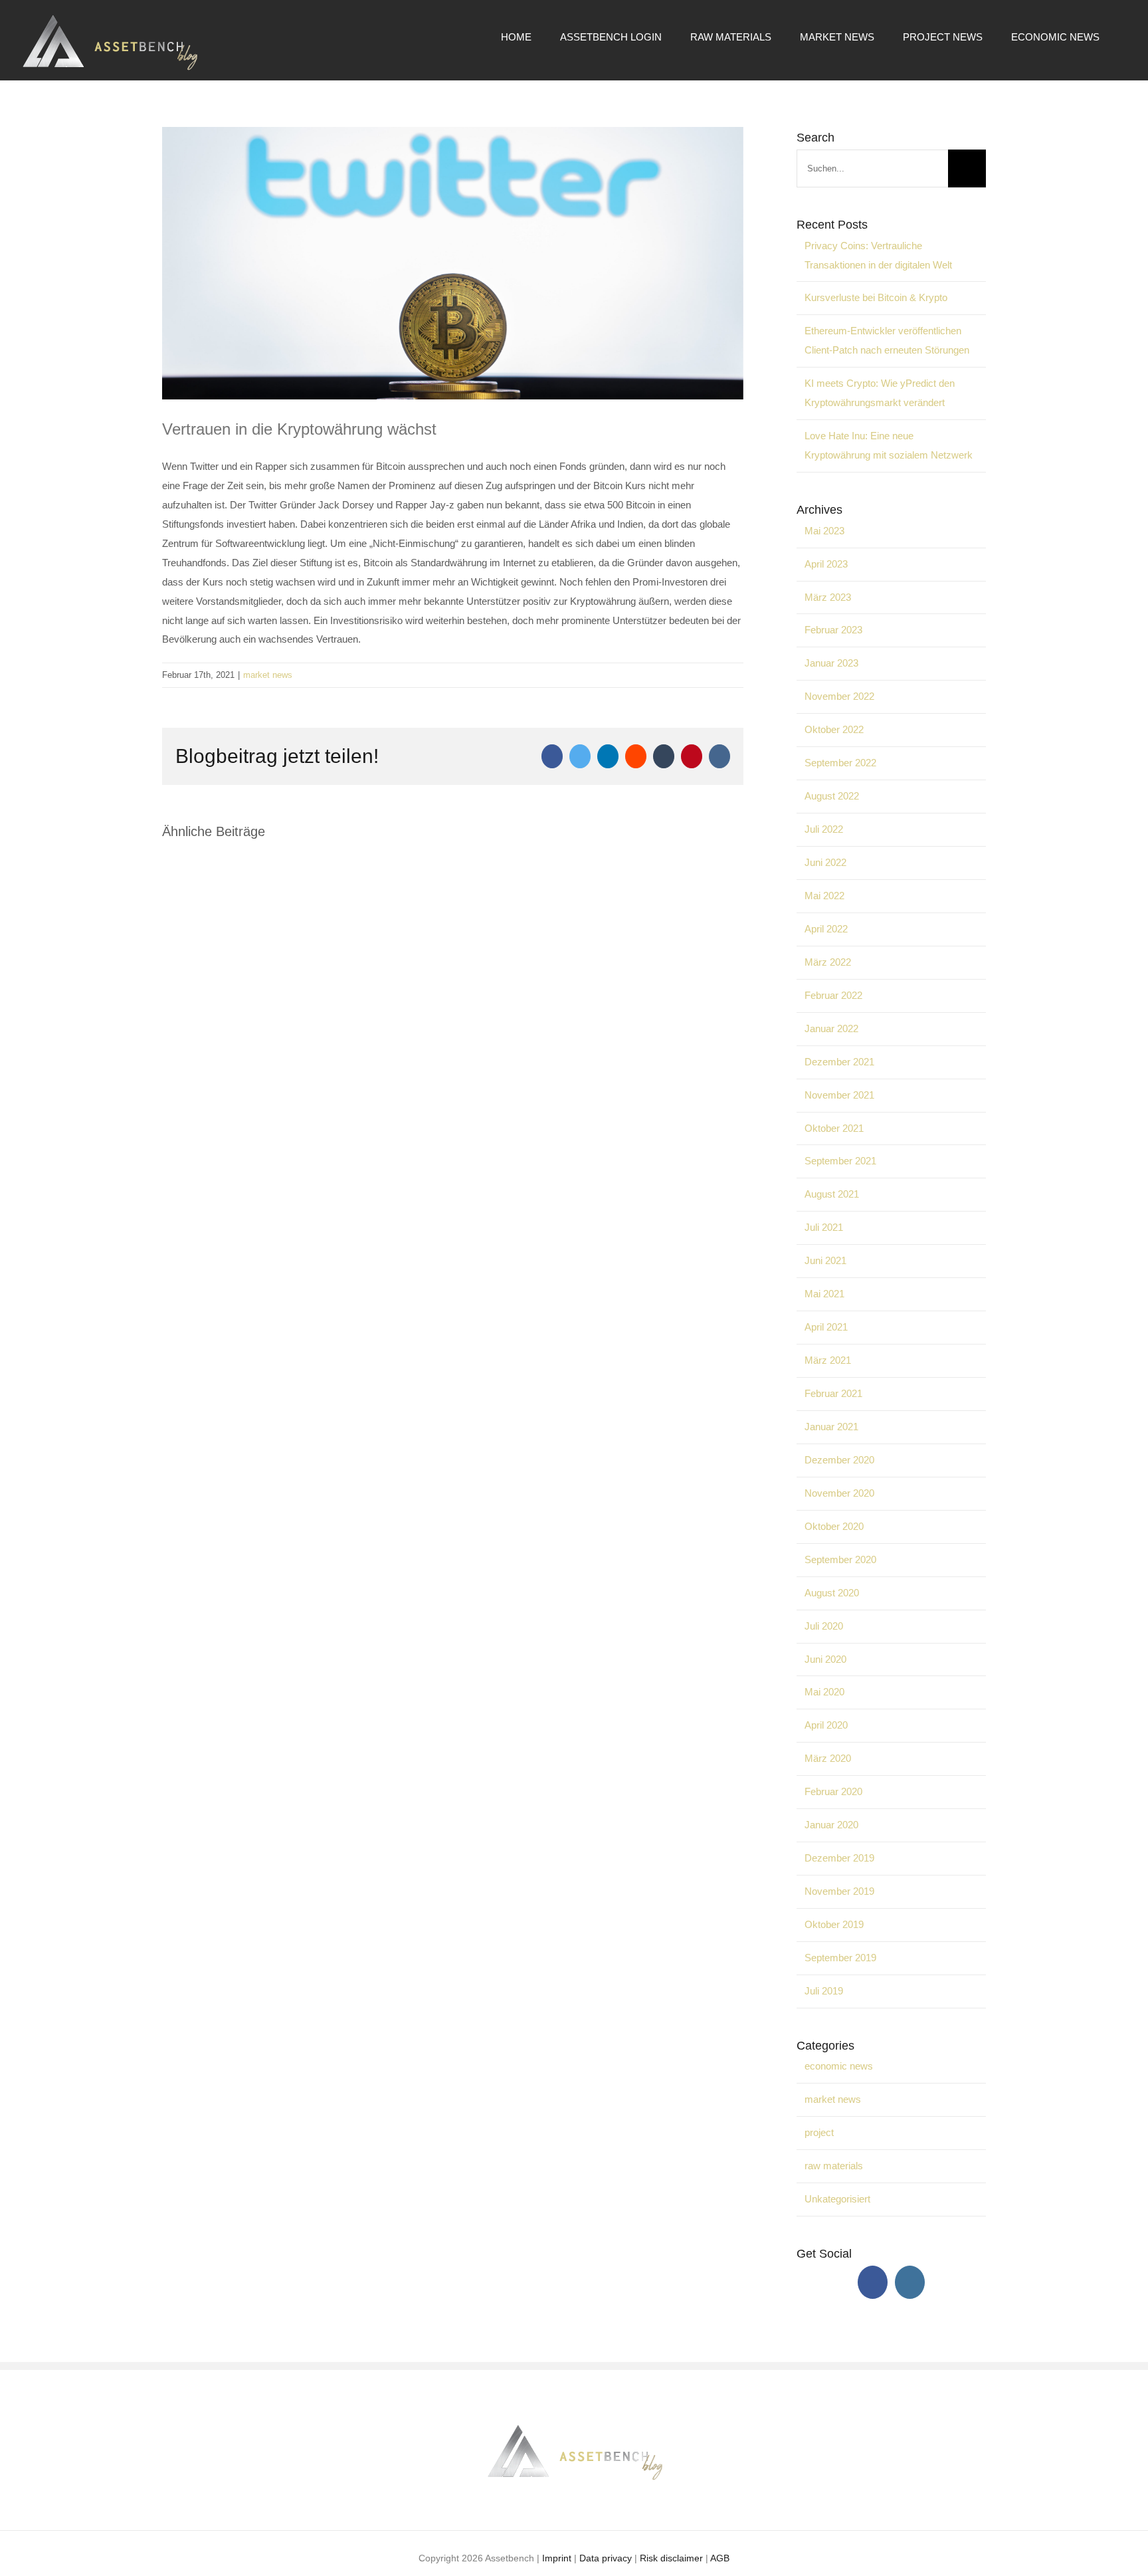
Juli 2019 (824, 1991)
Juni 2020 (825, 1659)
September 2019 (840, 1958)
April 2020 (826, 1725)
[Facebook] (873, 2282)
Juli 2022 (824, 829)
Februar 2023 (833, 630)
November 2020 (839, 1493)
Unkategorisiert (837, 2199)
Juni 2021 (825, 1260)
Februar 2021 (833, 1393)
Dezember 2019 (839, 1858)
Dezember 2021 (839, 1062)
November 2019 (839, 1891)
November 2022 (839, 696)
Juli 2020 (824, 1626)
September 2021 (840, 1161)
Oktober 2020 (834, 1526)
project (819, 2132)
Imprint (557, 2558)
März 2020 (828, 1758)
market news (268, 675)
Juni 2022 (825, 862)
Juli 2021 (824, 1227)
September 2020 (840, 1559)
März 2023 (828, 597)
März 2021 (828, 1360)
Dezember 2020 (839, 1460)
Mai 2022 (824, 896)
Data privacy (606, 2558)
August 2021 (832, 1194)
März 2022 (828, 962)
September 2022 (840, 763)
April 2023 (826, 564)
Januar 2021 (831, 1427)
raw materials (834, 2166)
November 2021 (839, 1095)
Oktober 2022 (834, 729)
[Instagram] (910, 2282)
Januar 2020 (831, 1825)
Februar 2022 (833, 995)
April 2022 (826, 929)
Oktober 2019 (834, 1924)
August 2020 (832, 1593)
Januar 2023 (831, 663)
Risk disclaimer (671, 2558)
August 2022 (832, 796)
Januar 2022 (831, 1028)
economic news (839, 2066)
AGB (720, 2558)
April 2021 (826, 1327)
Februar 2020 (833, 1791)
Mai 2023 (824, 531)
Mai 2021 (824, 1294)
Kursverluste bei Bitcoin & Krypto (876, 297)
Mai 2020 (824, 1692)
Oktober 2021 (834, 1128)
